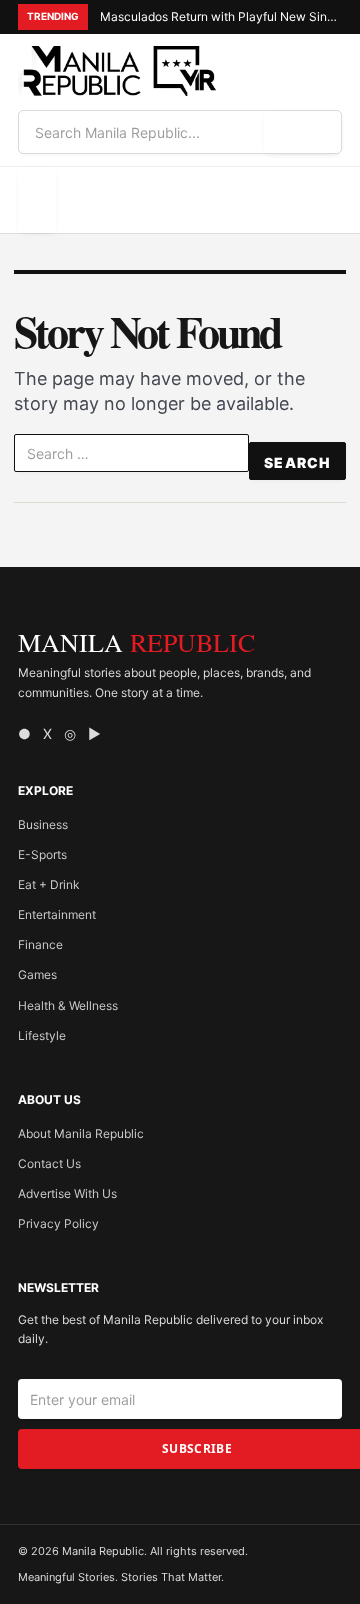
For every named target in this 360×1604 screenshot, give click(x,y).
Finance (40, 944)
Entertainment (57, 914)
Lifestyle (42, 1035)
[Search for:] (131, 457)
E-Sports (42, 854)
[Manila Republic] (118, 71)
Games (37, 974)
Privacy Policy (58, 1223)
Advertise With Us (67, 1193)
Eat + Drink (49, 884)
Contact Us (49, 1163)
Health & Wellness (68, 1005)
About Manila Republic (81, 1133)
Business (43, 824)
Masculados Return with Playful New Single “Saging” (221, 16)
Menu (37, 199)
